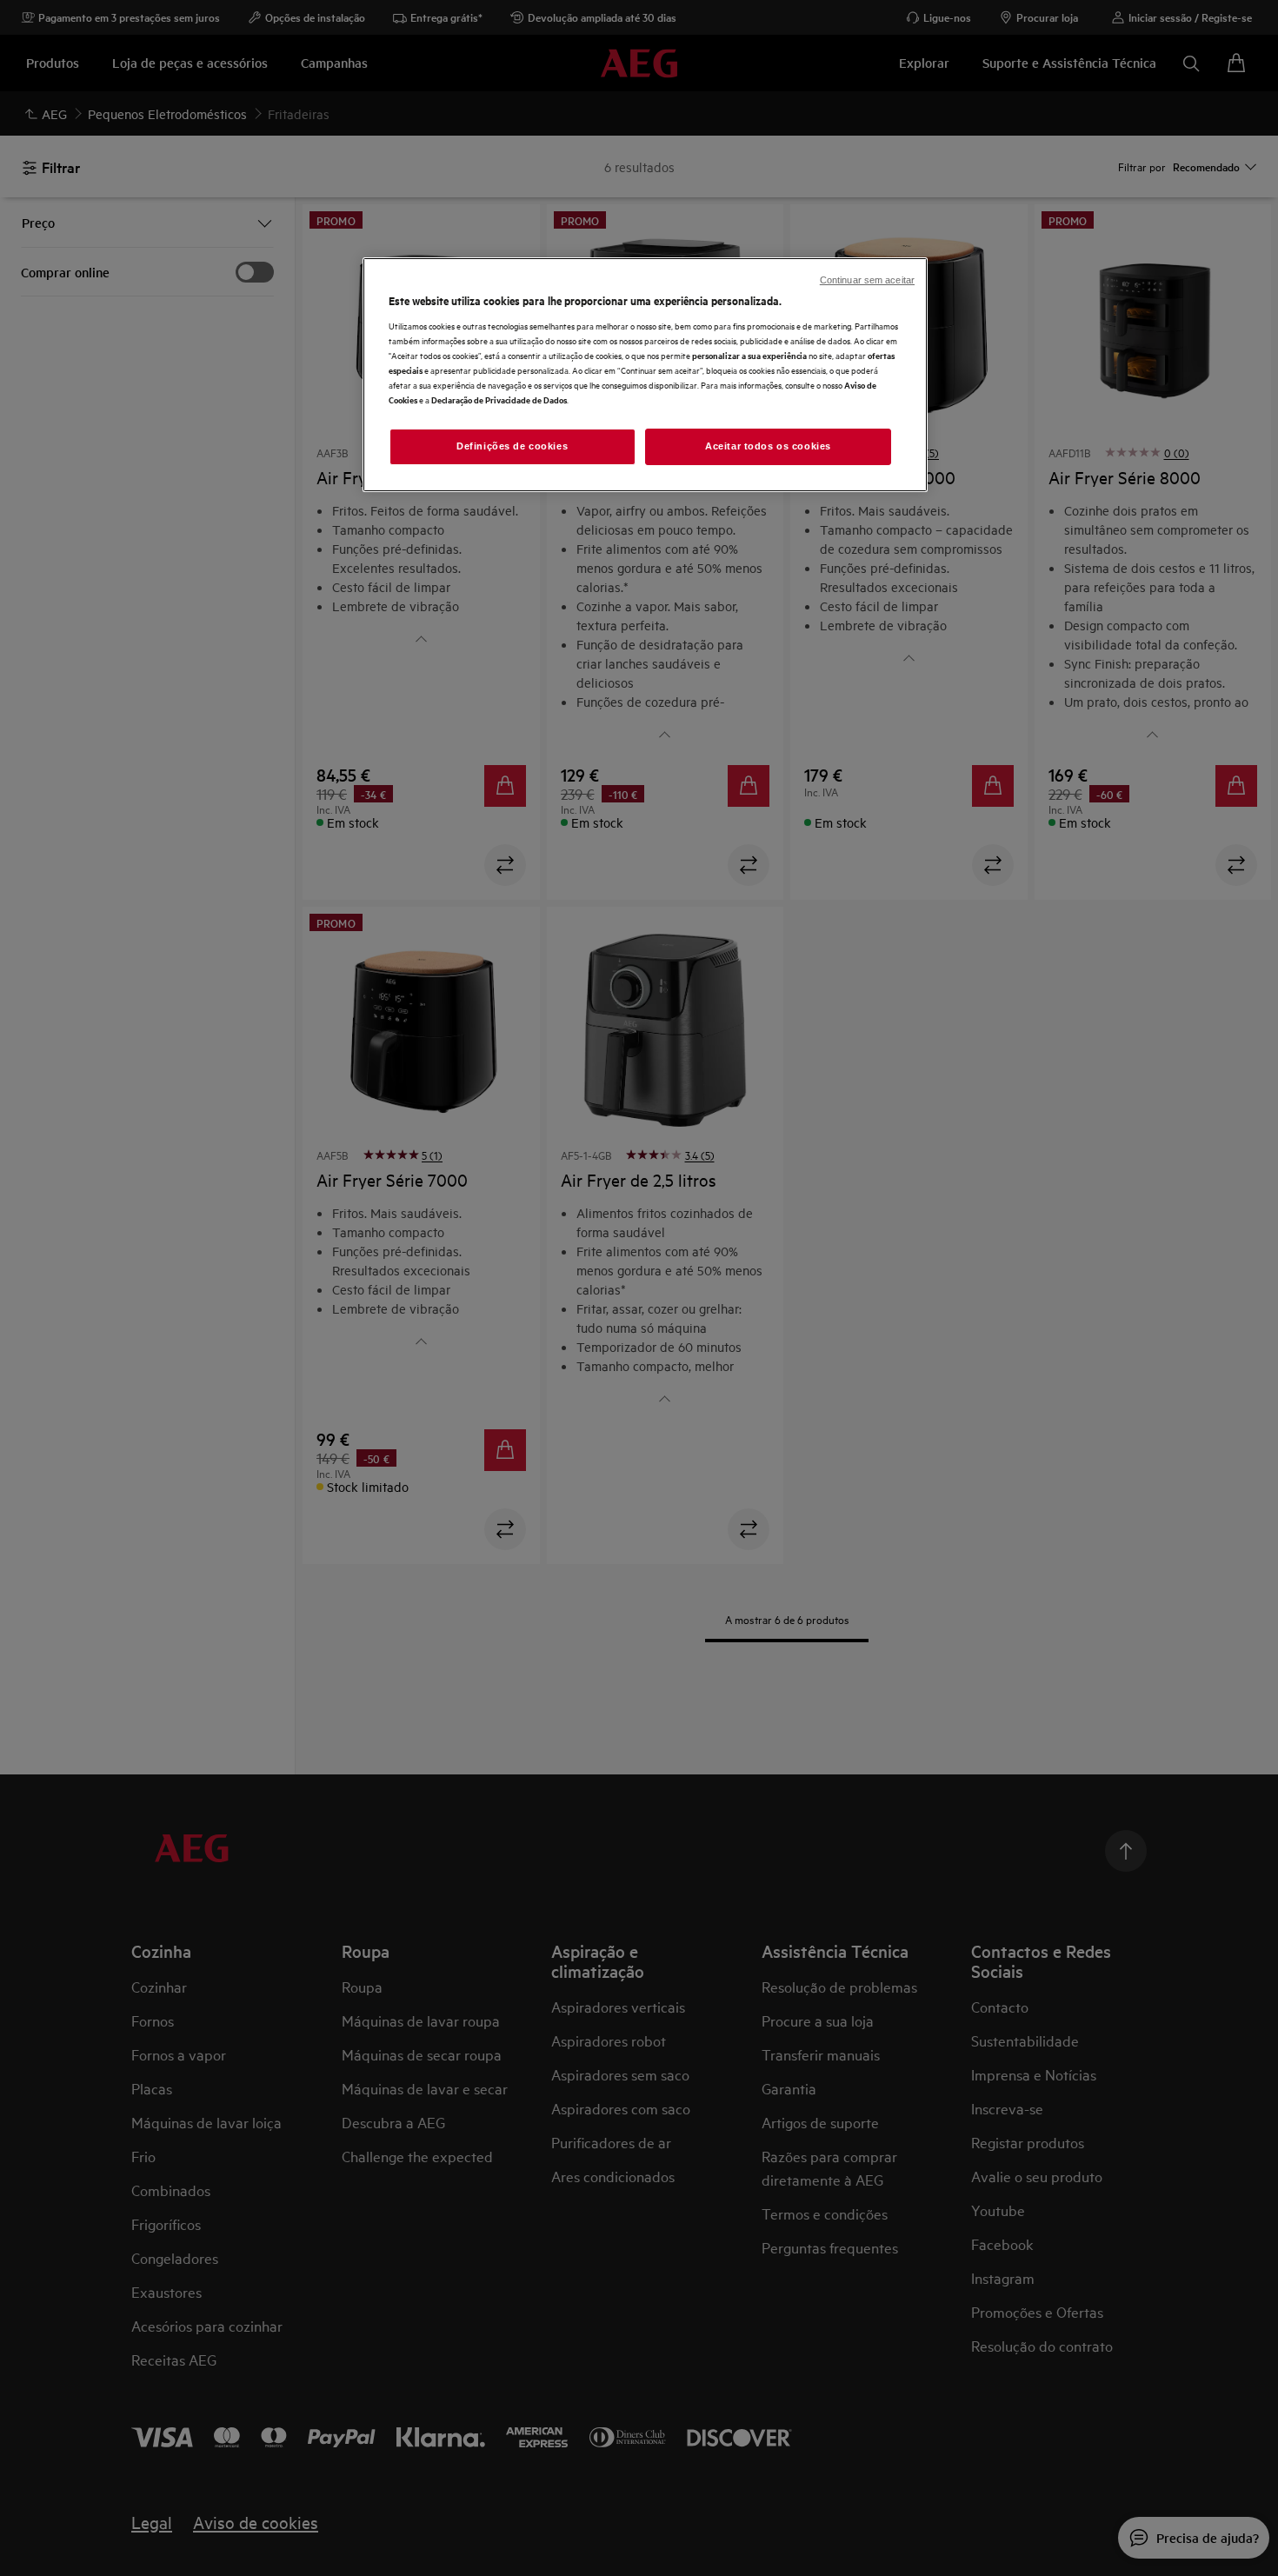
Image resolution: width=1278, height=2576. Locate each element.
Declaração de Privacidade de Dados (499, 399)
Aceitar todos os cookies (768, 446)
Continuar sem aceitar (867, 280)
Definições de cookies (512, 446)
